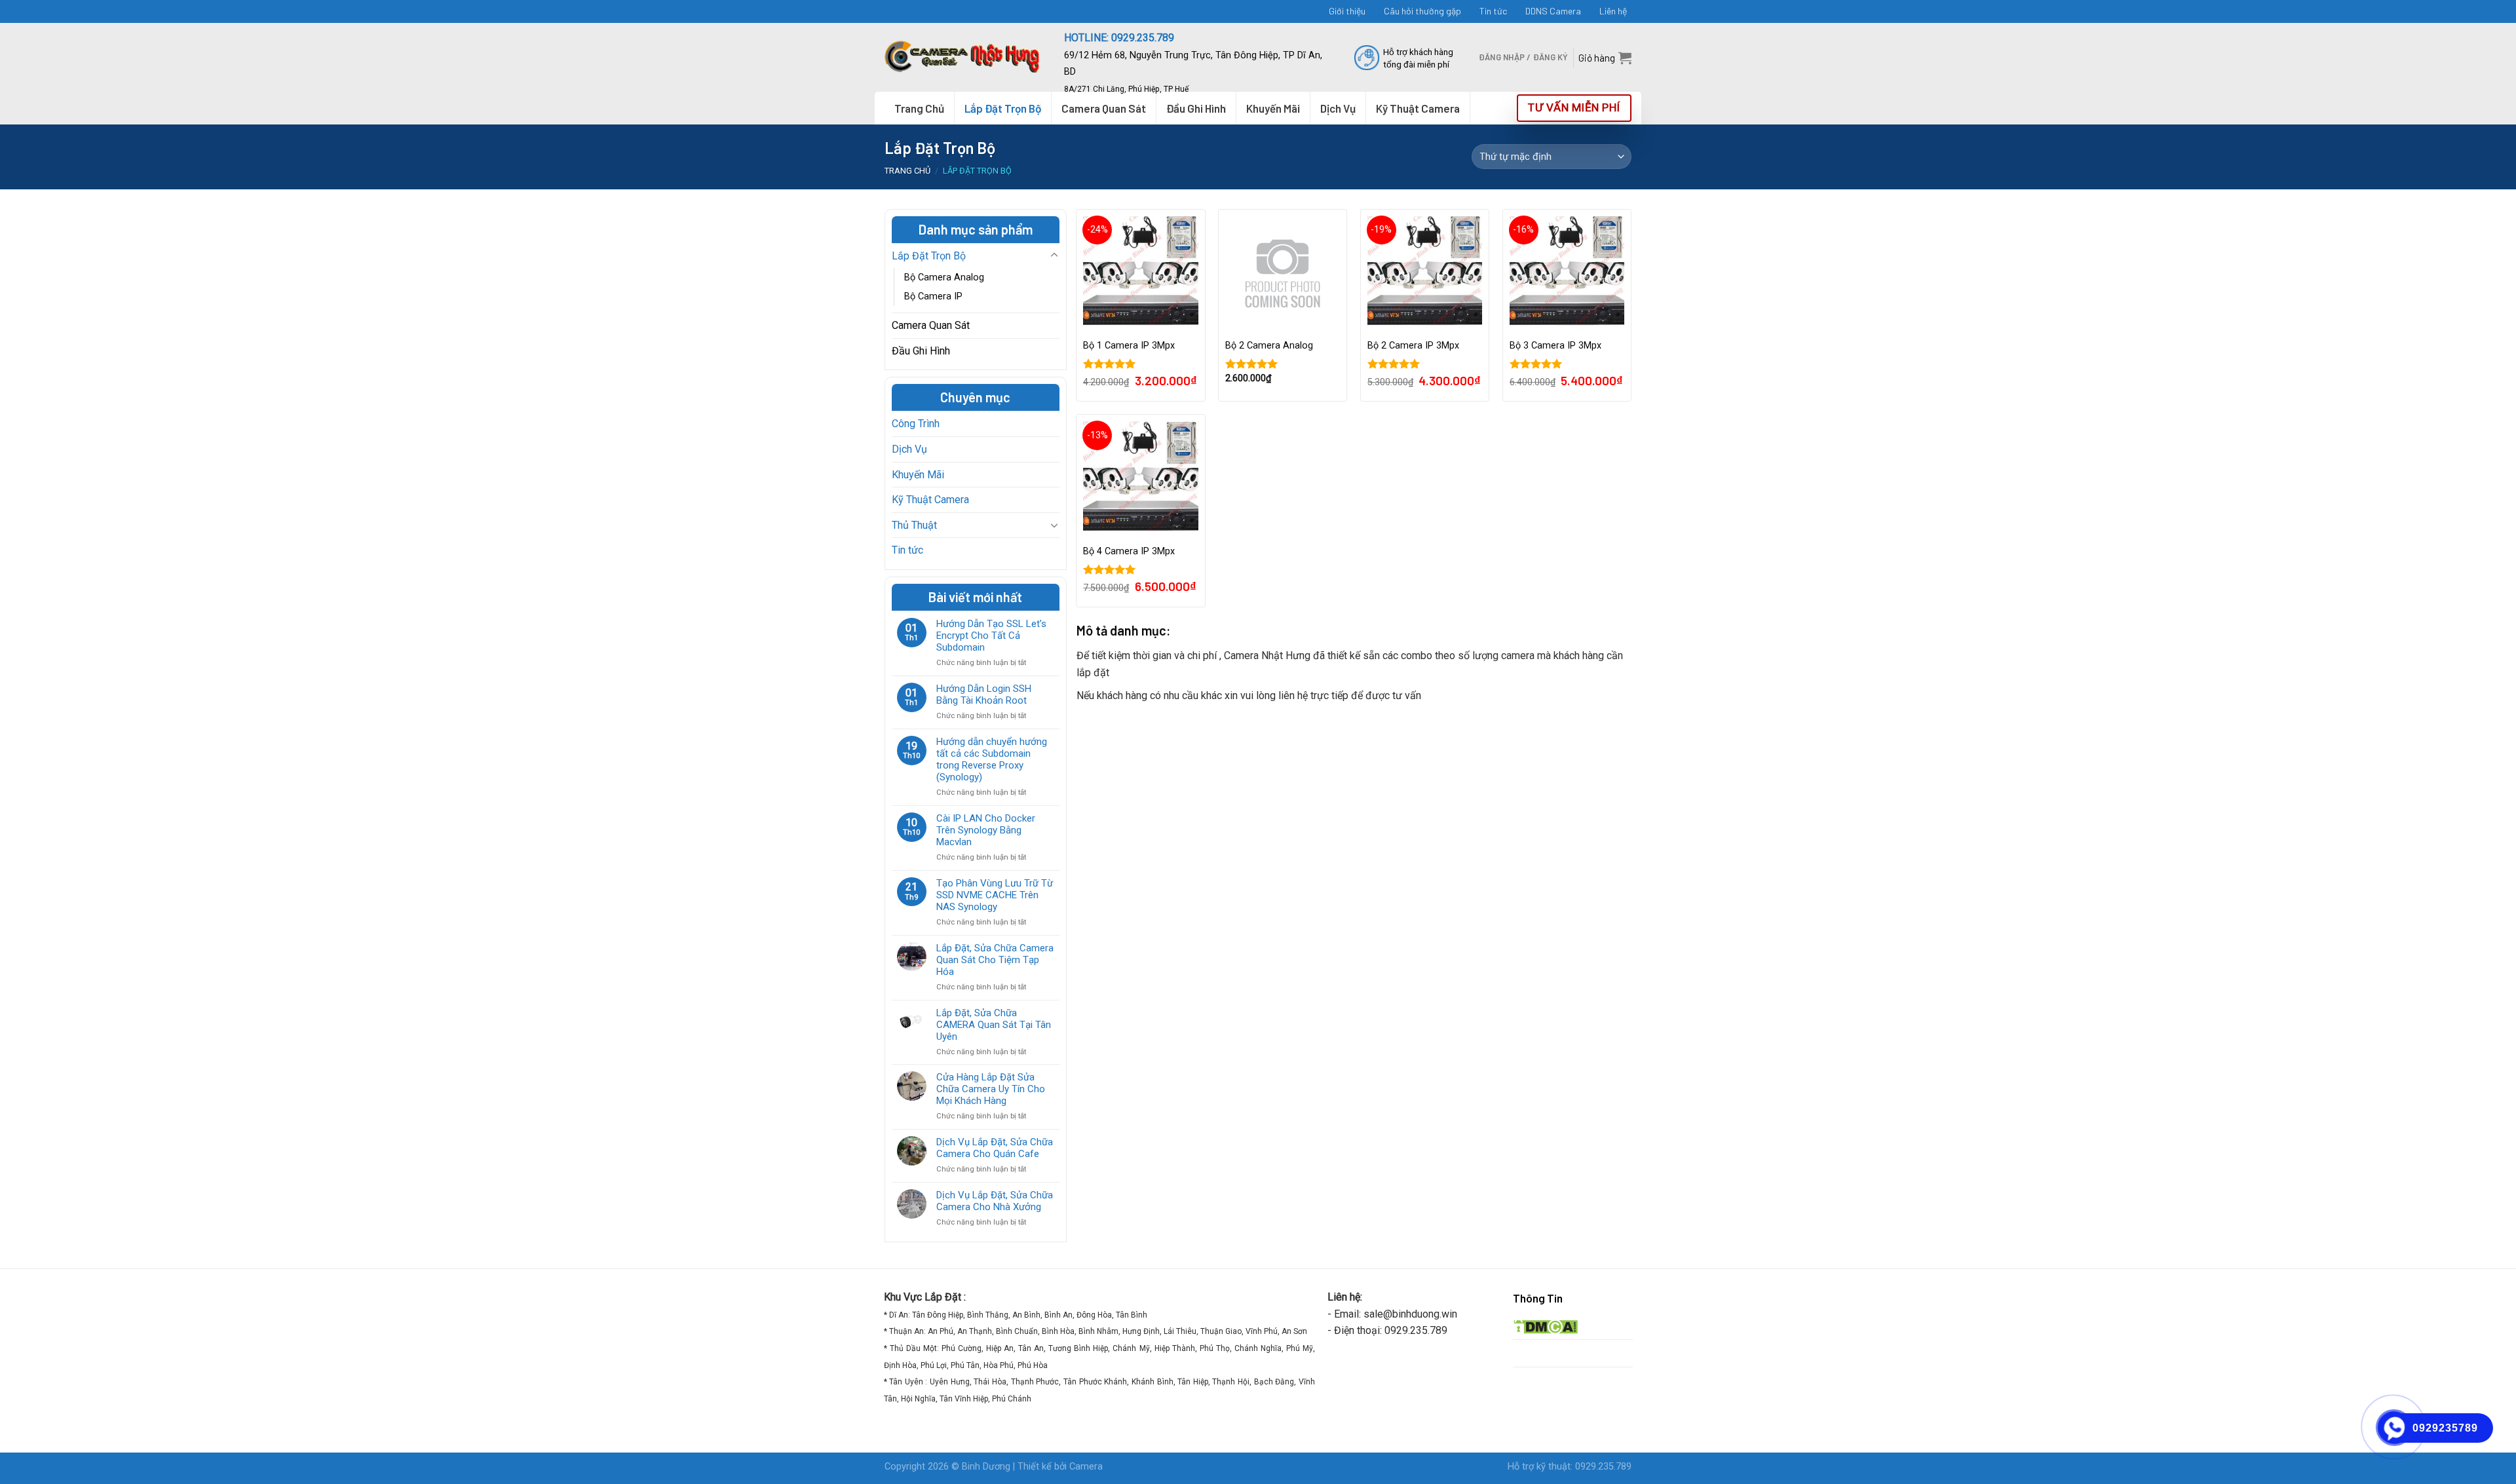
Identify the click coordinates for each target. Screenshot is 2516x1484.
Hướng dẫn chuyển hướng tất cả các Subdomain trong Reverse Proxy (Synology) (992, 759)
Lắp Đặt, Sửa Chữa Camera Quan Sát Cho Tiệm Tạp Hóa (995, 960)
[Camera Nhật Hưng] (964, 57)
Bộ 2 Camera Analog (1269, 346)
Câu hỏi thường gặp (1422, 11)
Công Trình (916, 424)
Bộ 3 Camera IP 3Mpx (1555, 346)
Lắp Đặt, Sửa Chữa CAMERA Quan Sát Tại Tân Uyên (994, 1025)
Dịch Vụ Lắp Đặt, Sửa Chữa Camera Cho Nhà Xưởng (995, 1201)
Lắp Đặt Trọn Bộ (1003, 108)
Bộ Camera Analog (944, 277)
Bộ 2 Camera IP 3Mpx (1413, 346)
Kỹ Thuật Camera (930, 500)
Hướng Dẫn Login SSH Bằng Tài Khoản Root (984, 694)
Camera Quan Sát (931, 325)
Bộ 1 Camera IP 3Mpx (1129, 346)
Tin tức (1493, 11)
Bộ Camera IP (933, 296)
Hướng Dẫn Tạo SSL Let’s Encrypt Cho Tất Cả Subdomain (991, 636)
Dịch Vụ (909, 449)
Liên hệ (1613, 11)
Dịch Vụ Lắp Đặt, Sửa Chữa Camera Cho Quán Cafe (995, 1148)
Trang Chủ (919, 108)
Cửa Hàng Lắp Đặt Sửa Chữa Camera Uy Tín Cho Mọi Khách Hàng (991, 1089)
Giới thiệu (1347, 11)
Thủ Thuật (914, 525)
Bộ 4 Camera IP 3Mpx (1129, 551)
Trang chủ (907, 171)
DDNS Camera (1553, 11)
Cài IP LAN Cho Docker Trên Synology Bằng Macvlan (986, 830)
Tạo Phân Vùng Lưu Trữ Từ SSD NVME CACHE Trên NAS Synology (995, 895)
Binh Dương (986, 1467)
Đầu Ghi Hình (921, 351)
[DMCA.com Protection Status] (1545, 1326)
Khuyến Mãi (918, 475)
